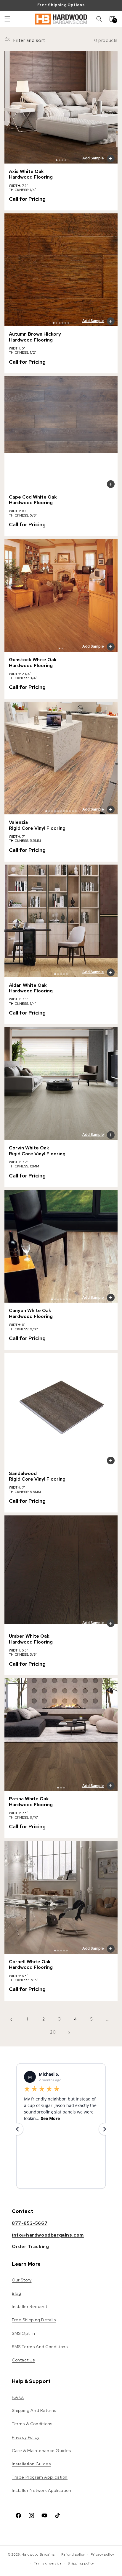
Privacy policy (102, 2554)
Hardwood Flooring (31, 177)
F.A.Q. (18, 2397)
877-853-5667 (30, 2223)
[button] (7, 19)
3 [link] (60, 2019)
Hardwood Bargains (38, 2554)
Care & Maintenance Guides (41, 2451)
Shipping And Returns (34, 2410)
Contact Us (23, 2360)
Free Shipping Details (34, 2320)
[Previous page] (12, 2019)
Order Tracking (30, 2247)
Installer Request (29, 2307)
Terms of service (48, 2563)
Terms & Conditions (32, 2424)
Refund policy (73, 2554)
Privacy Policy (26, 2437)
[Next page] (69, 2032)
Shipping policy (81, 2563)
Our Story (22, 2280)
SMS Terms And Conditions (40, 2347)
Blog (16, 2293)
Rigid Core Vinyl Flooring (37, 828)
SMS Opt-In (24, 2333)
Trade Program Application (40, 2477)
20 (53, 2032)
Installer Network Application (41, 2490)
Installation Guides (31, 2464)
